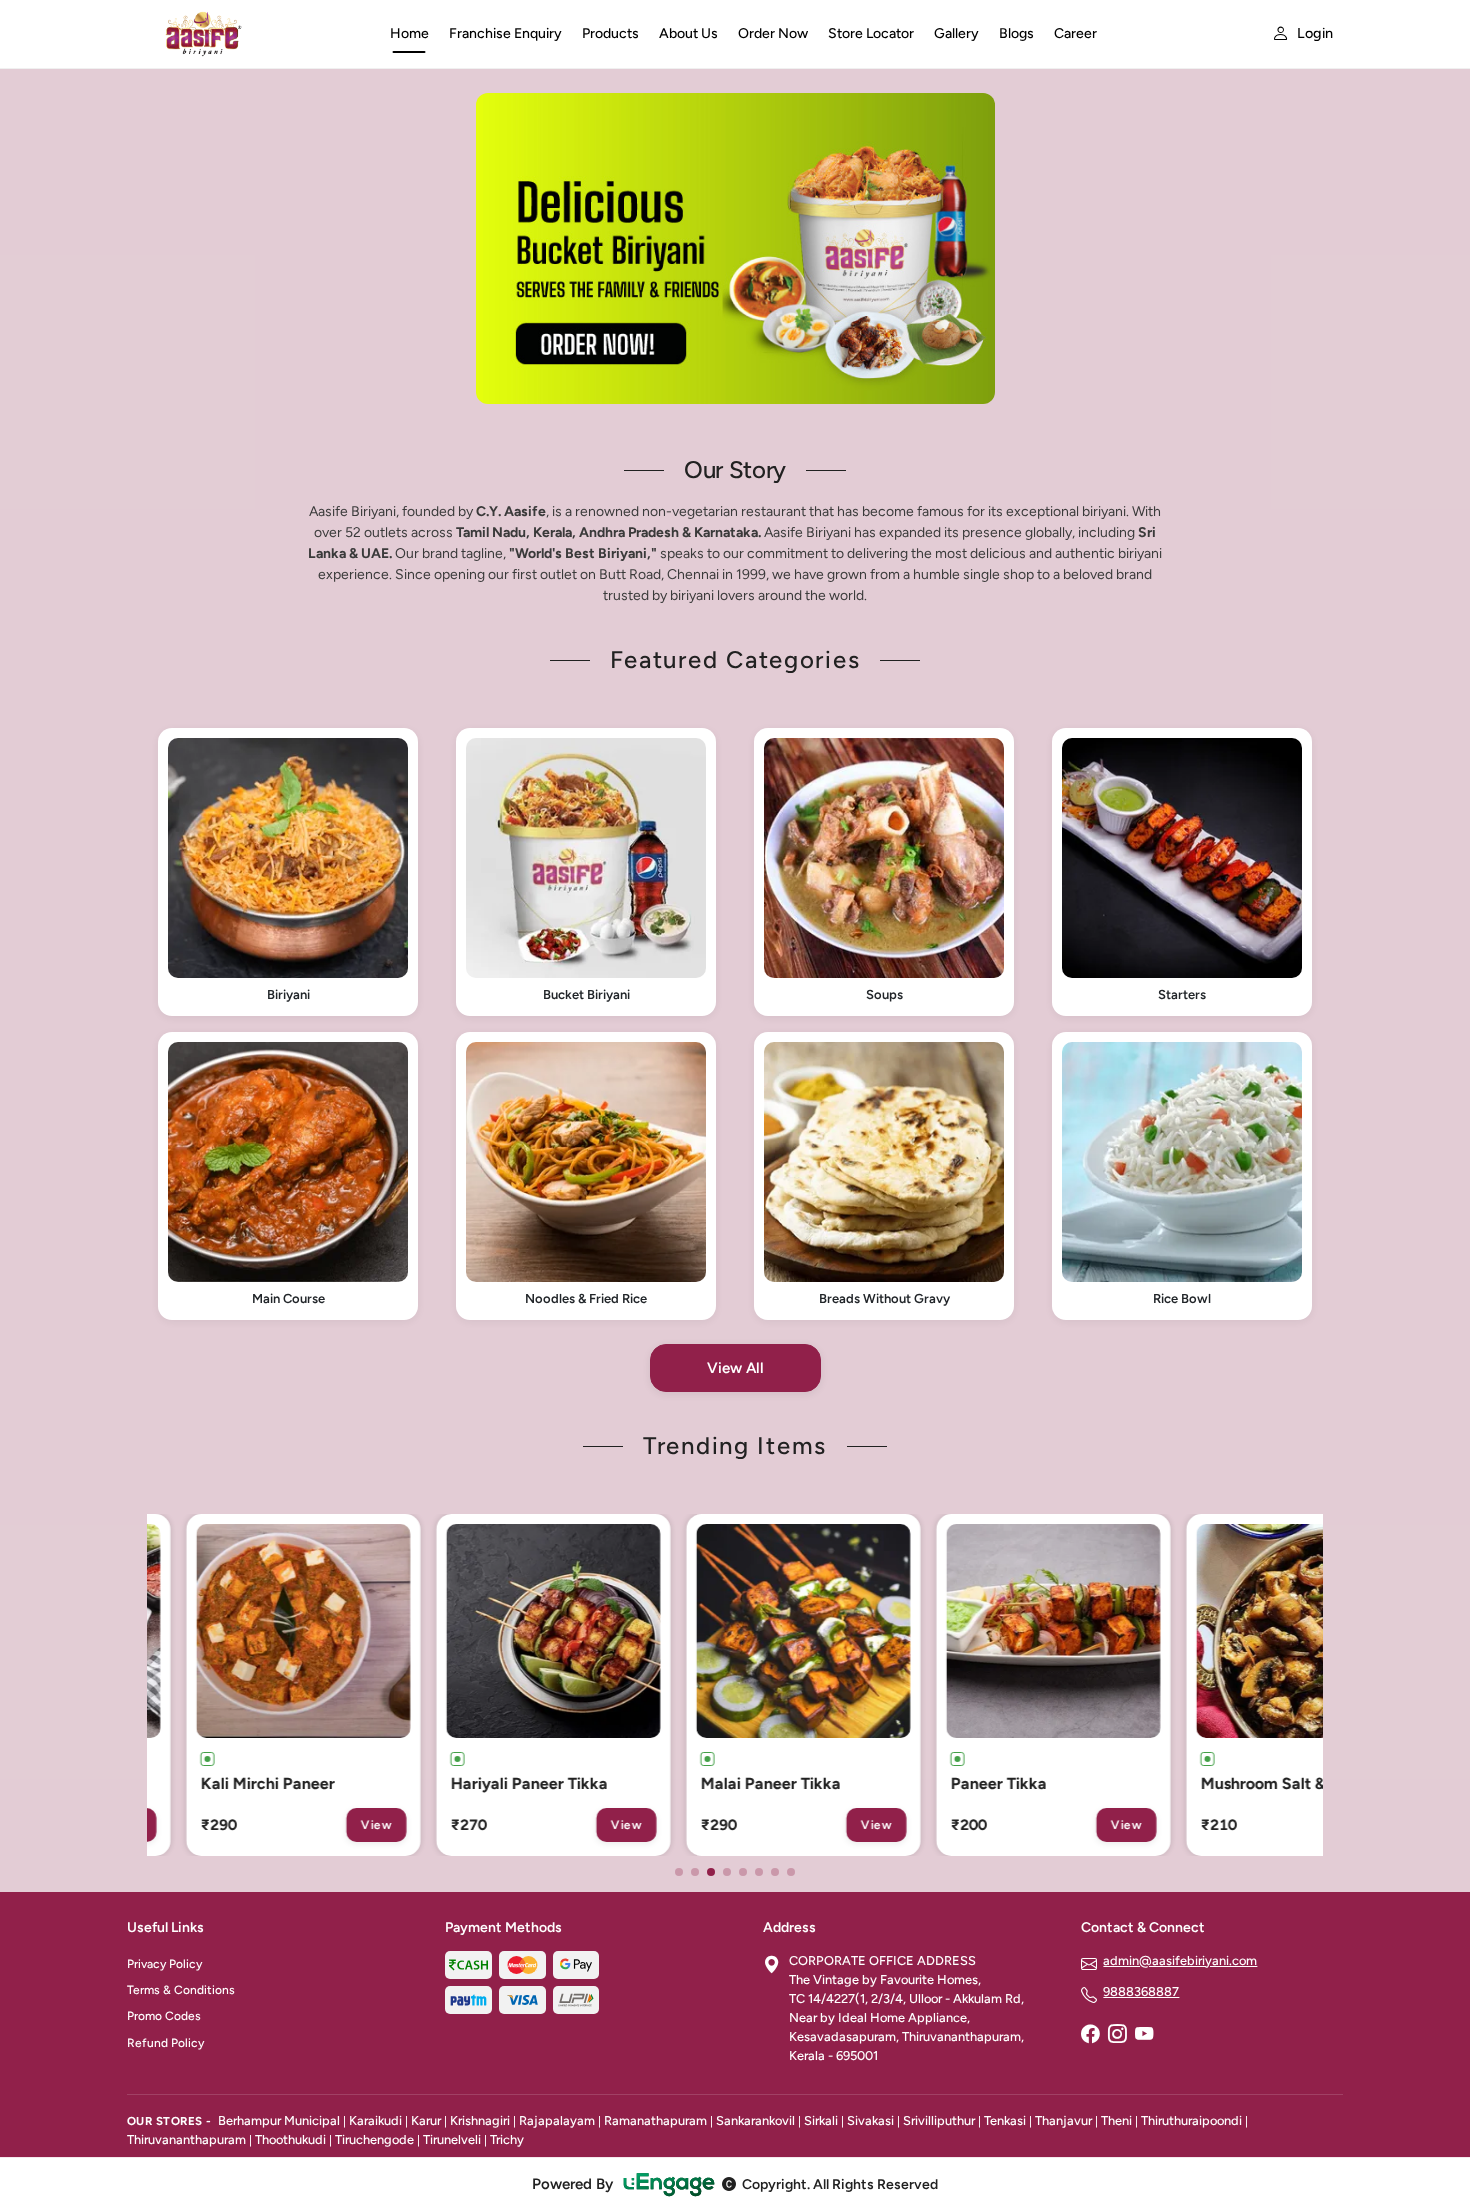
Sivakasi (870, 2120)
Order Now (773, 33)
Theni (1116, 2120)
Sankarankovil (755, 2120)
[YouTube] (1144, 2036)
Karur (426, 2120)
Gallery (956, 33)
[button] (288, 872)
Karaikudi (375, 2120)
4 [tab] (727, 1872)
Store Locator (871, 33)
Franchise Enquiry (505, 33)
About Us (688, 33)
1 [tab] (679, 1872)
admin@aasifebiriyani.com (1180, 1960)
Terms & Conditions (181, 1990)
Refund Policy (165, 2043)
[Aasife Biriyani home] (246, 34)
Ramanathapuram (655, 2120)
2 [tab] (695, 1872)
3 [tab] (711, 1872)
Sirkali (821, 2120)
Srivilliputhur (939, 2120)
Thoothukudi (290, 2139)
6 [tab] (759, 1872)
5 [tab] (743, 1872)
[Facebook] (1090, 2036)
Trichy (507, 2139)
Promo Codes (164, 2016)
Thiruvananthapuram (186, 2139)
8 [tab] (791, 1872)
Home (409, 33)
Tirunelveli (452, 2139)
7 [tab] (775, 1872)
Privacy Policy (164, 1964)
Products (610, 33)
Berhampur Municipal (279, 2120)
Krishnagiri (480, 2120)
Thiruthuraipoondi (1191, 2120)
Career (1075, 33)
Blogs (1016, 33)
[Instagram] (1117, 2036)
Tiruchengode (374, 2139)
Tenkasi (1005, 2120)
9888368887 (1141, 1991)
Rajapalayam (557, 2120)
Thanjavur (1063, 2120)
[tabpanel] (735, 248)
